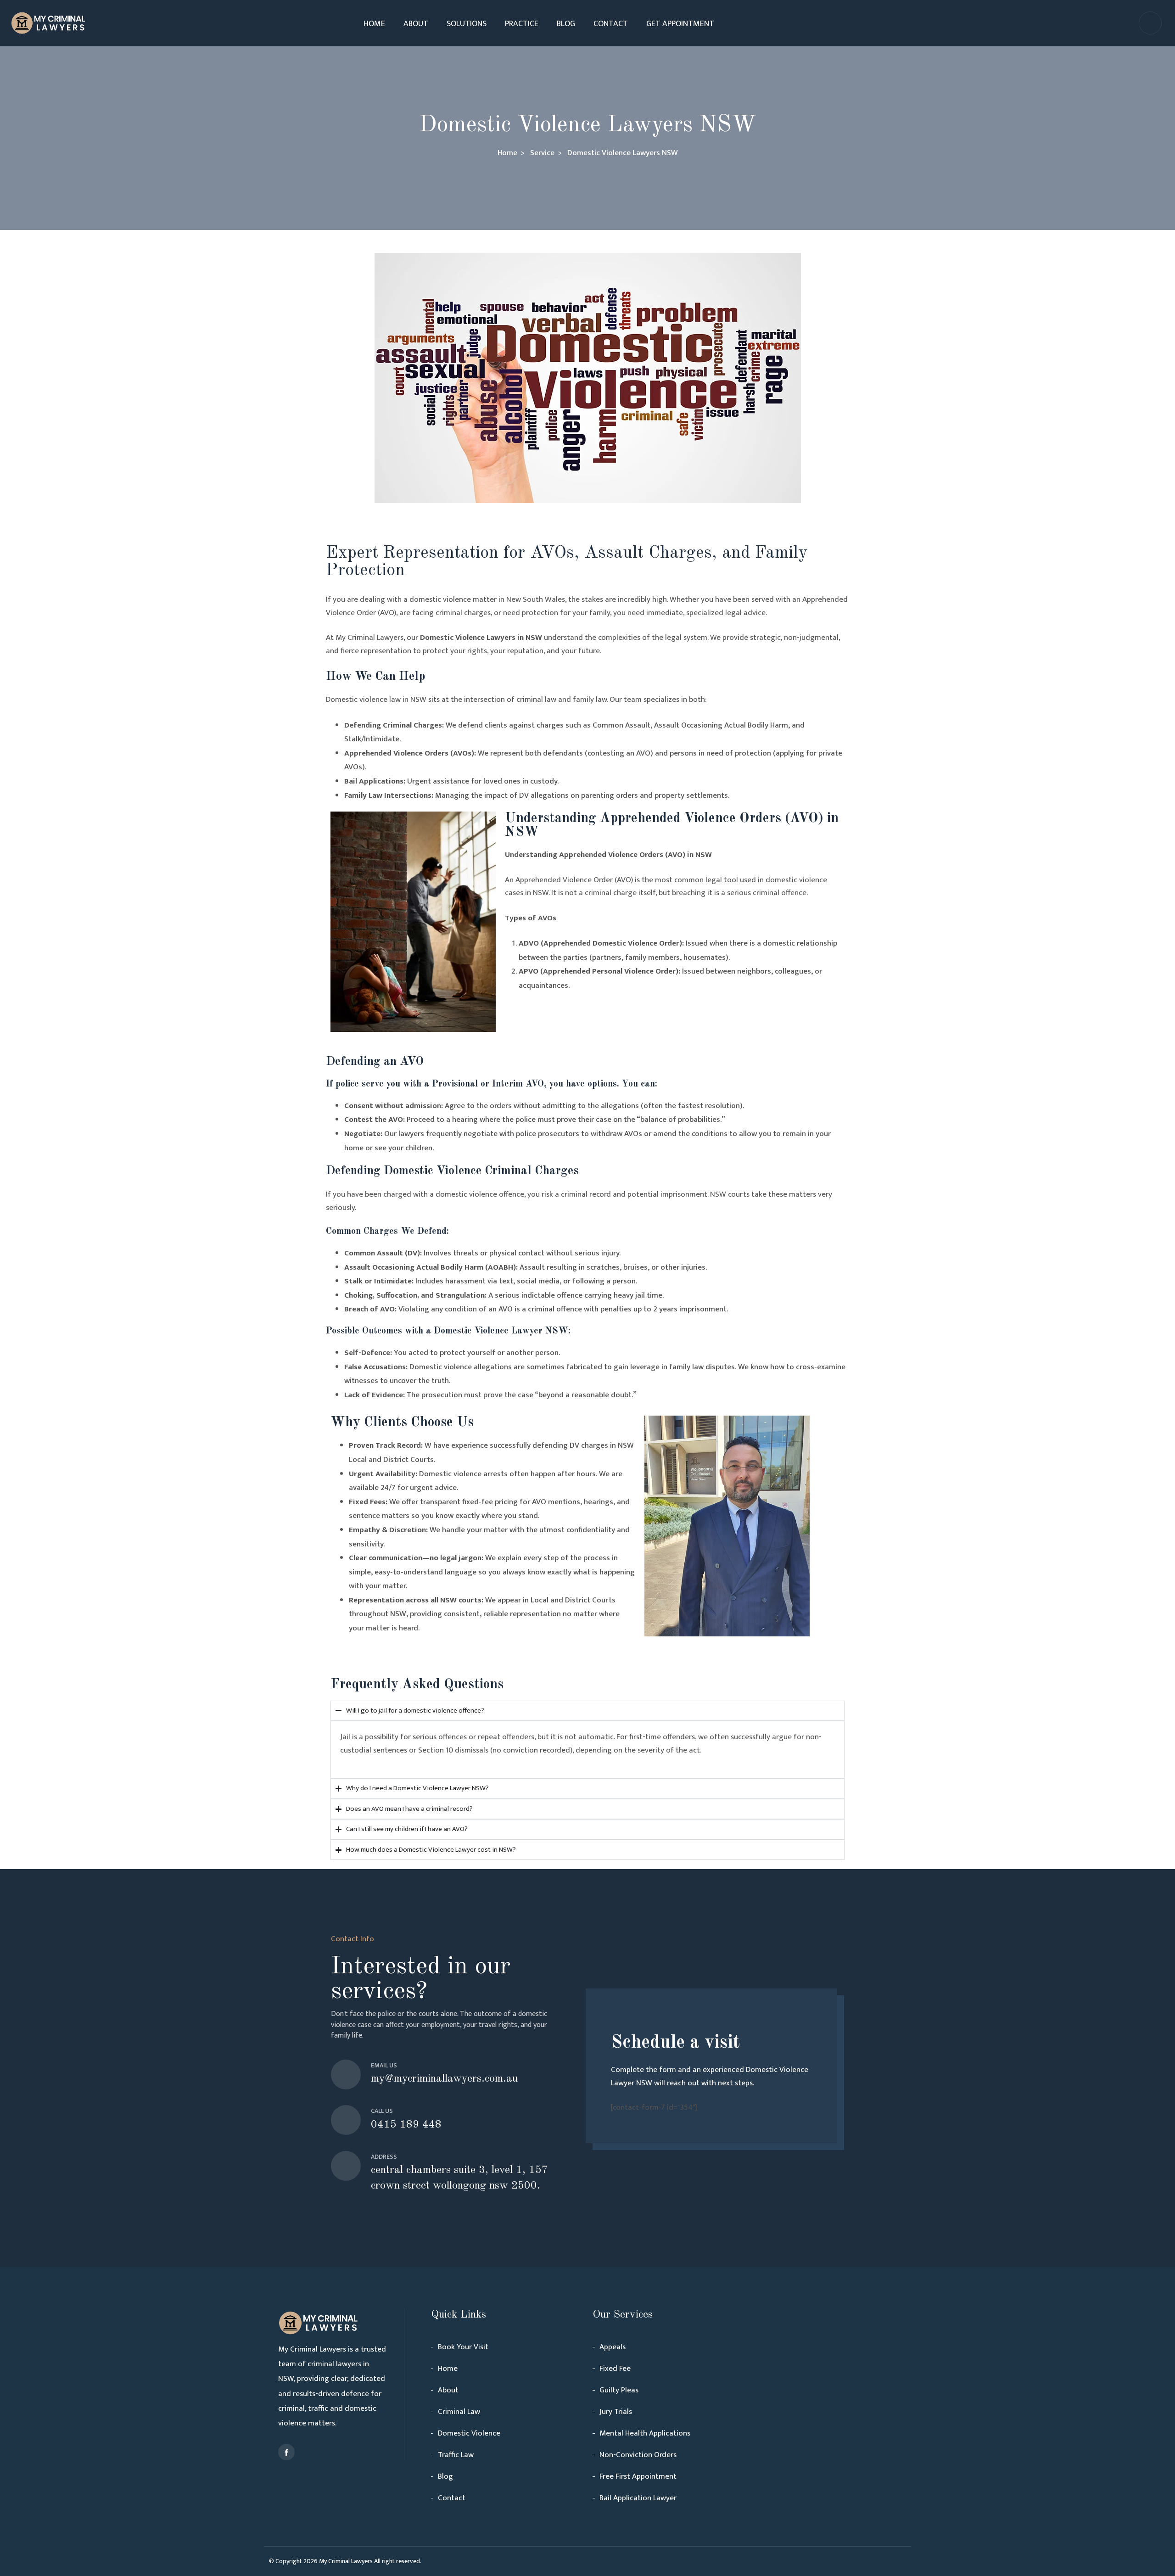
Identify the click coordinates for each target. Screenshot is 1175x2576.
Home (374, 24)
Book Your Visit (463, 2347)
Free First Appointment (638, 2476)
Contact (611, 24)
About (416, 24)
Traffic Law (456, 2455)
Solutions (467, 24)
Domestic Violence (469, 2433)
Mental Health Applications (645, 2433)
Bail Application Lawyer (638, 2498)
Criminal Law (459, 2412)
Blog (566, 24)
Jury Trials (616, 2412)
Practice (522, 24)
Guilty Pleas (619, 2390)
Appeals (613, 2347)
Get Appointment (680, 24)
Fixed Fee (615, 2369)
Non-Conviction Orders (638, 2455)
